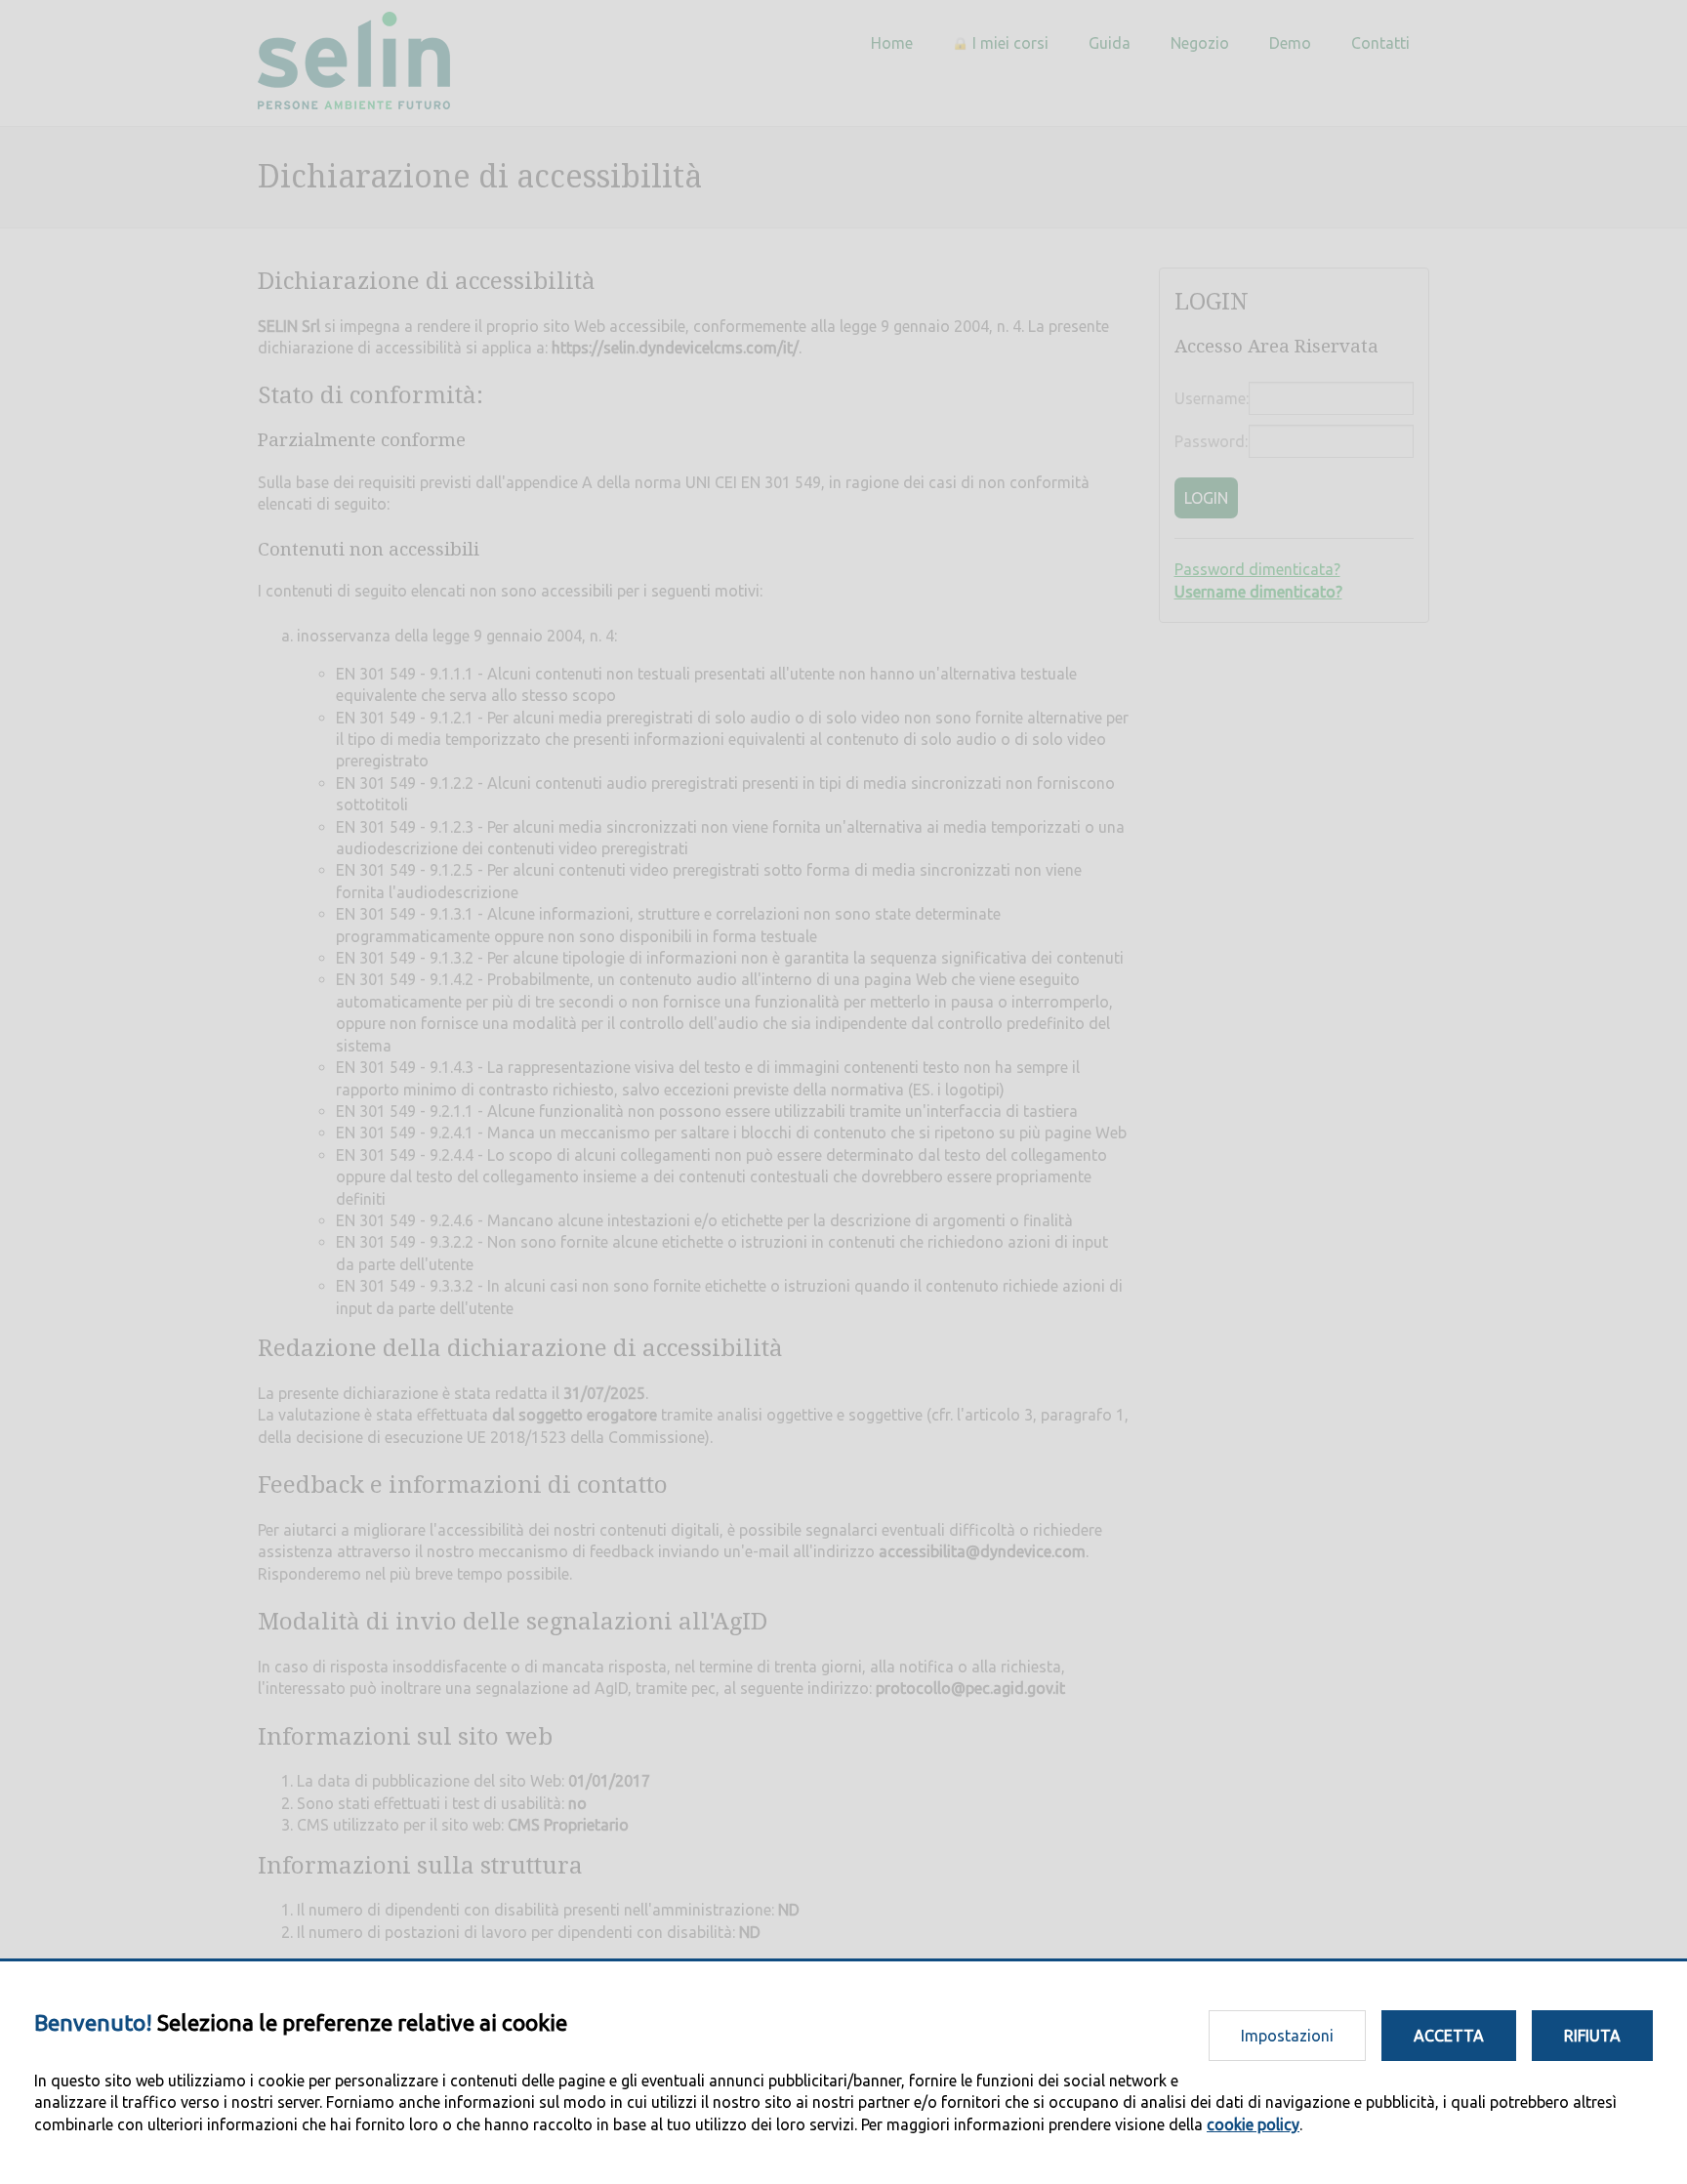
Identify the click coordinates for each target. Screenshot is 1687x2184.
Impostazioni (1287, 2036)
